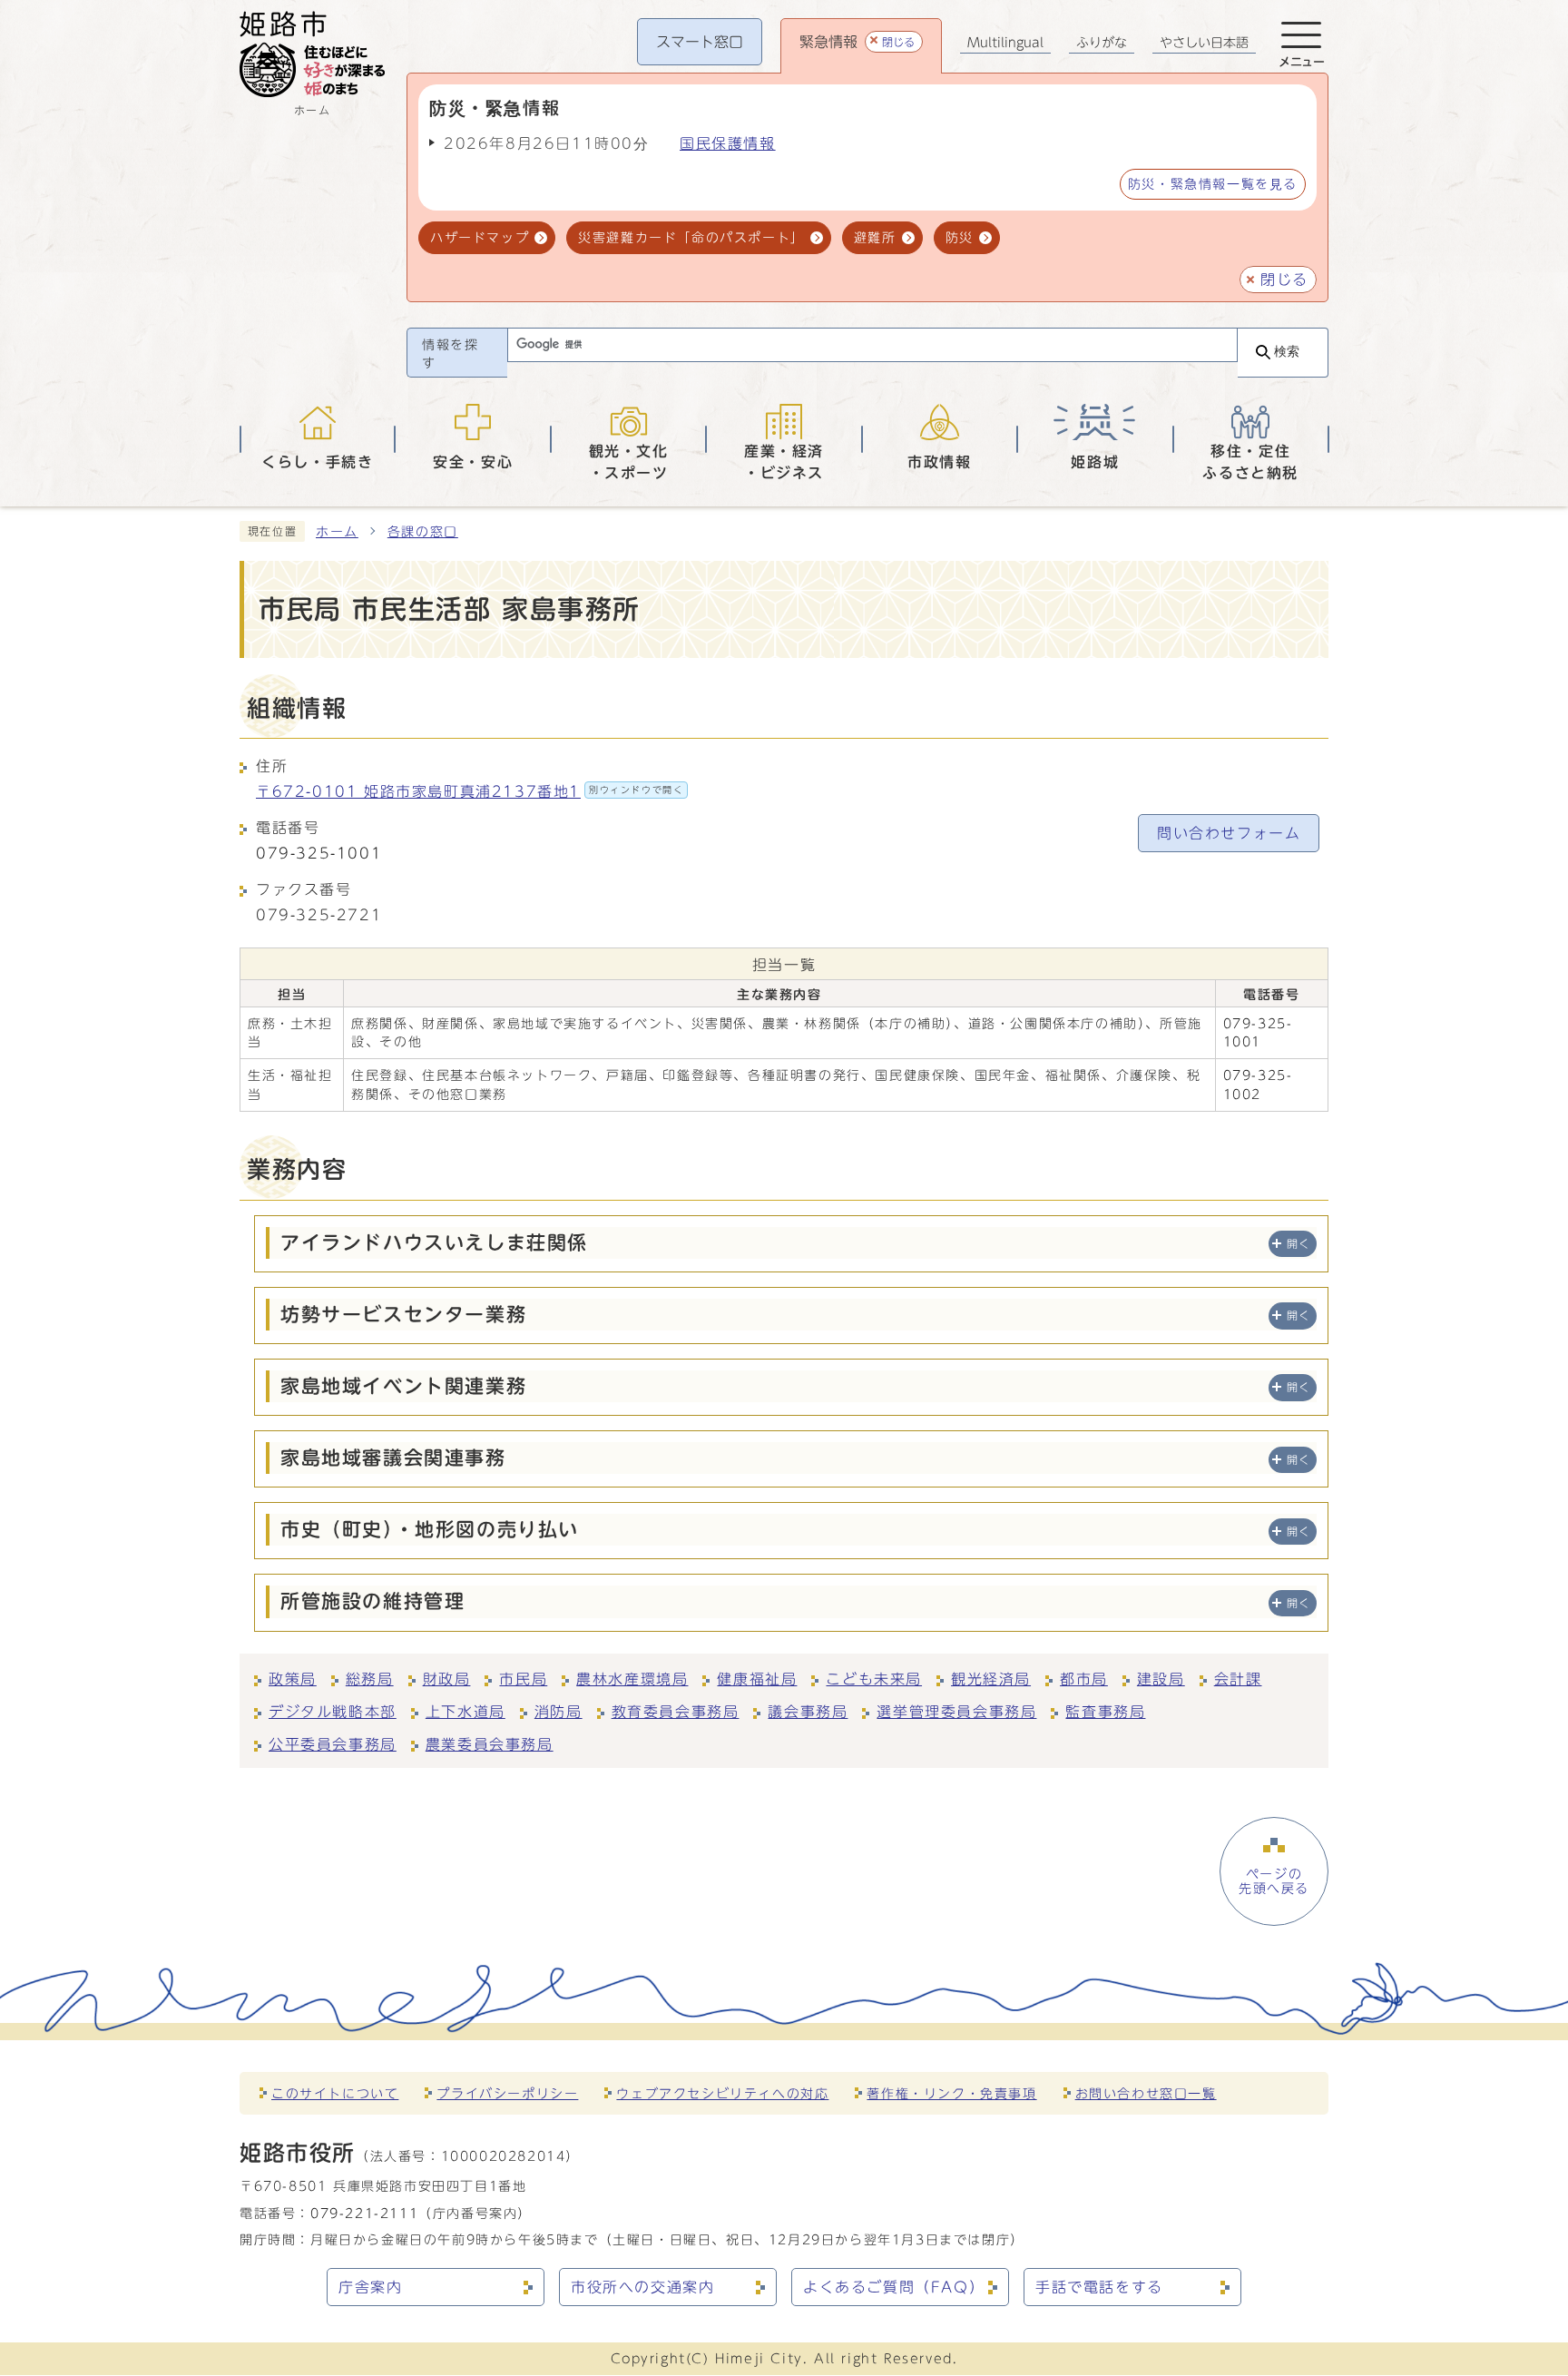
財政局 (447, 1679)
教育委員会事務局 (676, 1712)
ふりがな (1102, 43)
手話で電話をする (1099, 2287)
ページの (1274, 1881)
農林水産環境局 (632, 1679)
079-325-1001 (319, 853)
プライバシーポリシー (507, 2093)
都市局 (1084, 1679)
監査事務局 (1105, 1712)
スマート (700, 42)
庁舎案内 (370, 2287)
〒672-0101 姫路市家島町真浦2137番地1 (470, 791)
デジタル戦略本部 (333, 1712)
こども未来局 (874, 1679)
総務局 (370, 1679)
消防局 (559, 1712)
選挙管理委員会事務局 (956, 1712)
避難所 (875, 237)
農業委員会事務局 (490, 1744)
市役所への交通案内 (642, 2287)
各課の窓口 (423, 532)
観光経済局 (991, 1679)
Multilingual (1005, 43)
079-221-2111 (364, 2213)
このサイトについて (335, 2093)
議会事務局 (808, 1712)
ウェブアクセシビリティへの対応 (722, 2093)
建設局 (1161, 1679)
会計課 (1238, 1679)
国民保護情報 (728, 143)
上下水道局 (465, 1712)
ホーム (337, 532)
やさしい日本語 (1204, 43)
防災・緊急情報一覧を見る (1213, 184)
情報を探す (450, 354)
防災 (960, 237)
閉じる (1284, 280)
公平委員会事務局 (333, 1744)
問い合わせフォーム (1229, 833)
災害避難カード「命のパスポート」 (691, 237)
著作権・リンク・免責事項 (951, 2093)
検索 (1287, 352)
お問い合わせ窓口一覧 (1146, 2093)
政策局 (293, 1679)
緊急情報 (857, 42)
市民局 (523, 1679)
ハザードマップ (480, 237)
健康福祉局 (757, 1679)
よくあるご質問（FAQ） (894, 2287)
